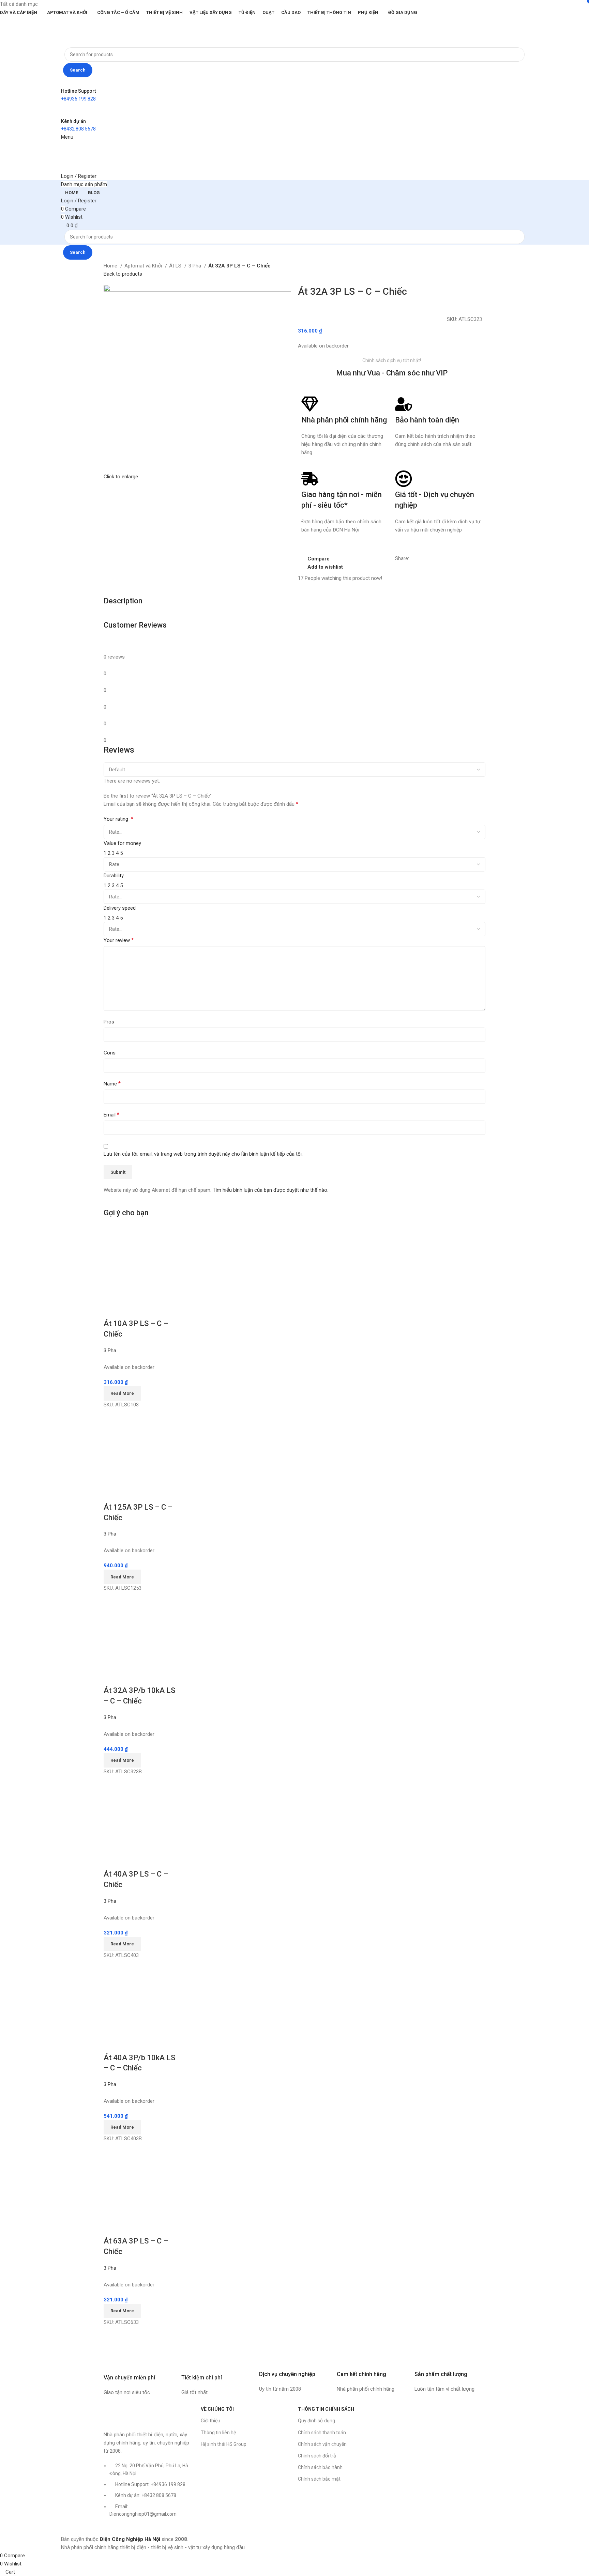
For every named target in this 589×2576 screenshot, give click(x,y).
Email (111, 1115)
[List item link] (149, 2493)
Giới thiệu (210, 2421)
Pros (109, 1022)
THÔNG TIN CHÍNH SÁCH (326, 2409)
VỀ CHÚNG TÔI (217, 2409)
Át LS (176, 266)
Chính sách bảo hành (320, 2467)
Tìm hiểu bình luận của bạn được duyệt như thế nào (270, 1190)
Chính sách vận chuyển (322, 2444)
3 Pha (195, 266)
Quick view (131, 1310)
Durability (114, 876)
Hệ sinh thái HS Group (224, 2444)
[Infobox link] (139, 2375)
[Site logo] (82, 31)
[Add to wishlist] (149, 1310)
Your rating (118, 819)
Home (111, 266)
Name (112, 1084)
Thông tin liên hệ (218, 2433)
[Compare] (112, 1310)
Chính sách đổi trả (317, 2456)
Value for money (122, 843)
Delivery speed (120, 908)
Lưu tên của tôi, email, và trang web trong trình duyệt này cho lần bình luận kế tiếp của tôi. (203, 1154)
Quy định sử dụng (316, 2421)
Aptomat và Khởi (144, 266)
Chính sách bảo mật (319, 2479)
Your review (119, 940)
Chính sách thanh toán (322, 2433)
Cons (110, 1053)
